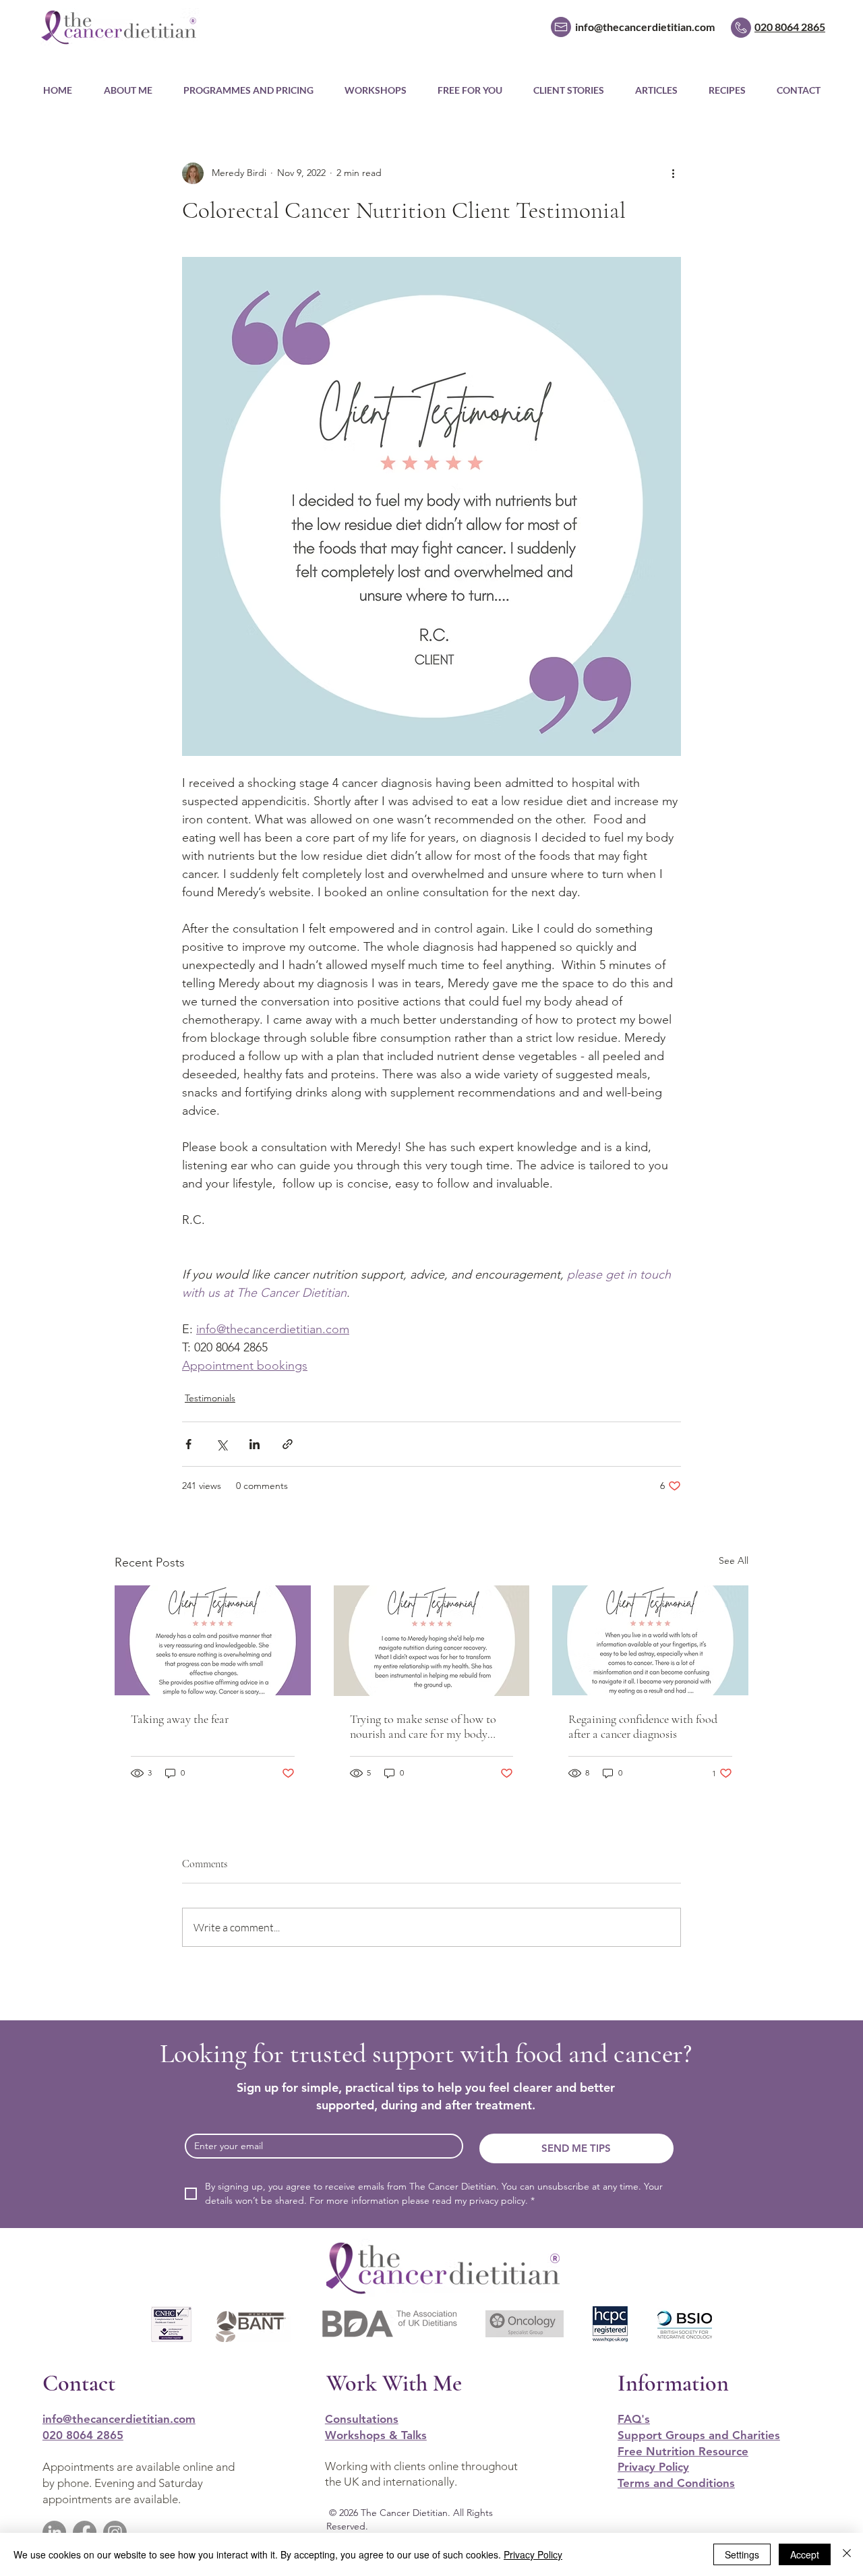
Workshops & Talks (376, 2435)
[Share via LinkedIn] (255, 1444)
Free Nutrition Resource (683, 2451)
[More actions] (673, 173)
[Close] (847, 2554)
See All (734, 1560)
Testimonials (210, 1398)
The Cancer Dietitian (403, 2513)
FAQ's (634, 2419)
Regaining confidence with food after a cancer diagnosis (643, 1726)
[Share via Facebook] (188, 1444)
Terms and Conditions (676, 2483)
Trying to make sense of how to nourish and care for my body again (423, 1726)
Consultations (362, 2419)
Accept (805, 2554)
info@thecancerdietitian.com (119, 2419)
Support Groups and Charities (699, 2435)
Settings (742, 2554)
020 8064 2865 (83, 2435)
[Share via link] (288, 1444)
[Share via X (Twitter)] (221, 1444)
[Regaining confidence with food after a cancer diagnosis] (650, 1640)
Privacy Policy (653, 2467)
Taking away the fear (180, 1719)
